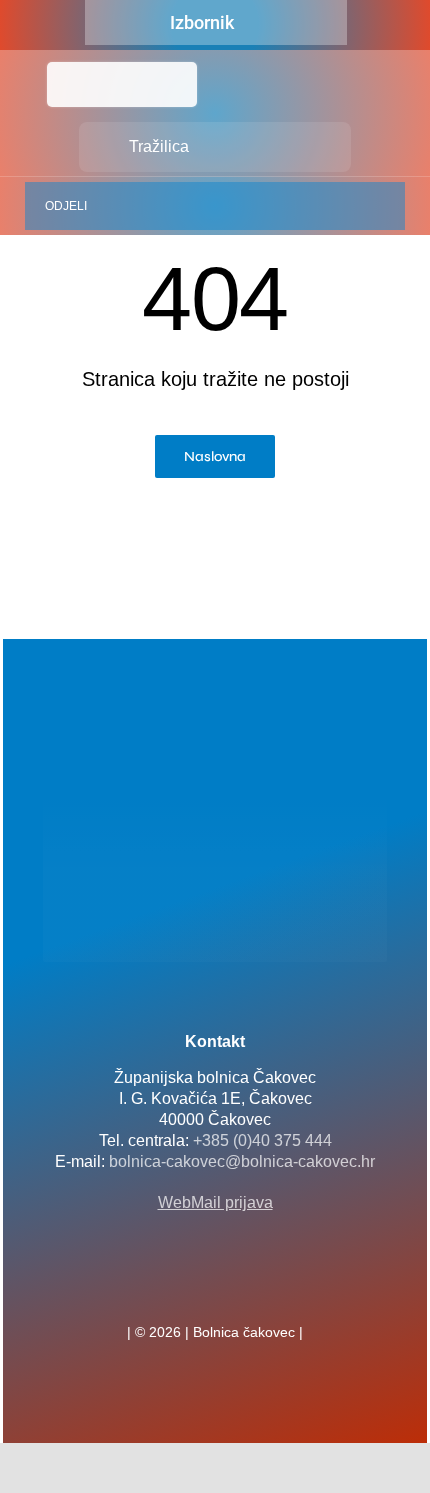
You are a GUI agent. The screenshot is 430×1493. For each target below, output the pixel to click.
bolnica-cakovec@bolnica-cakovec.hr (242, 1161)
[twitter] (215, 1288)
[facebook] (183, 1288)
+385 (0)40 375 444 (262, 1140)
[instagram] (247, 1288)
